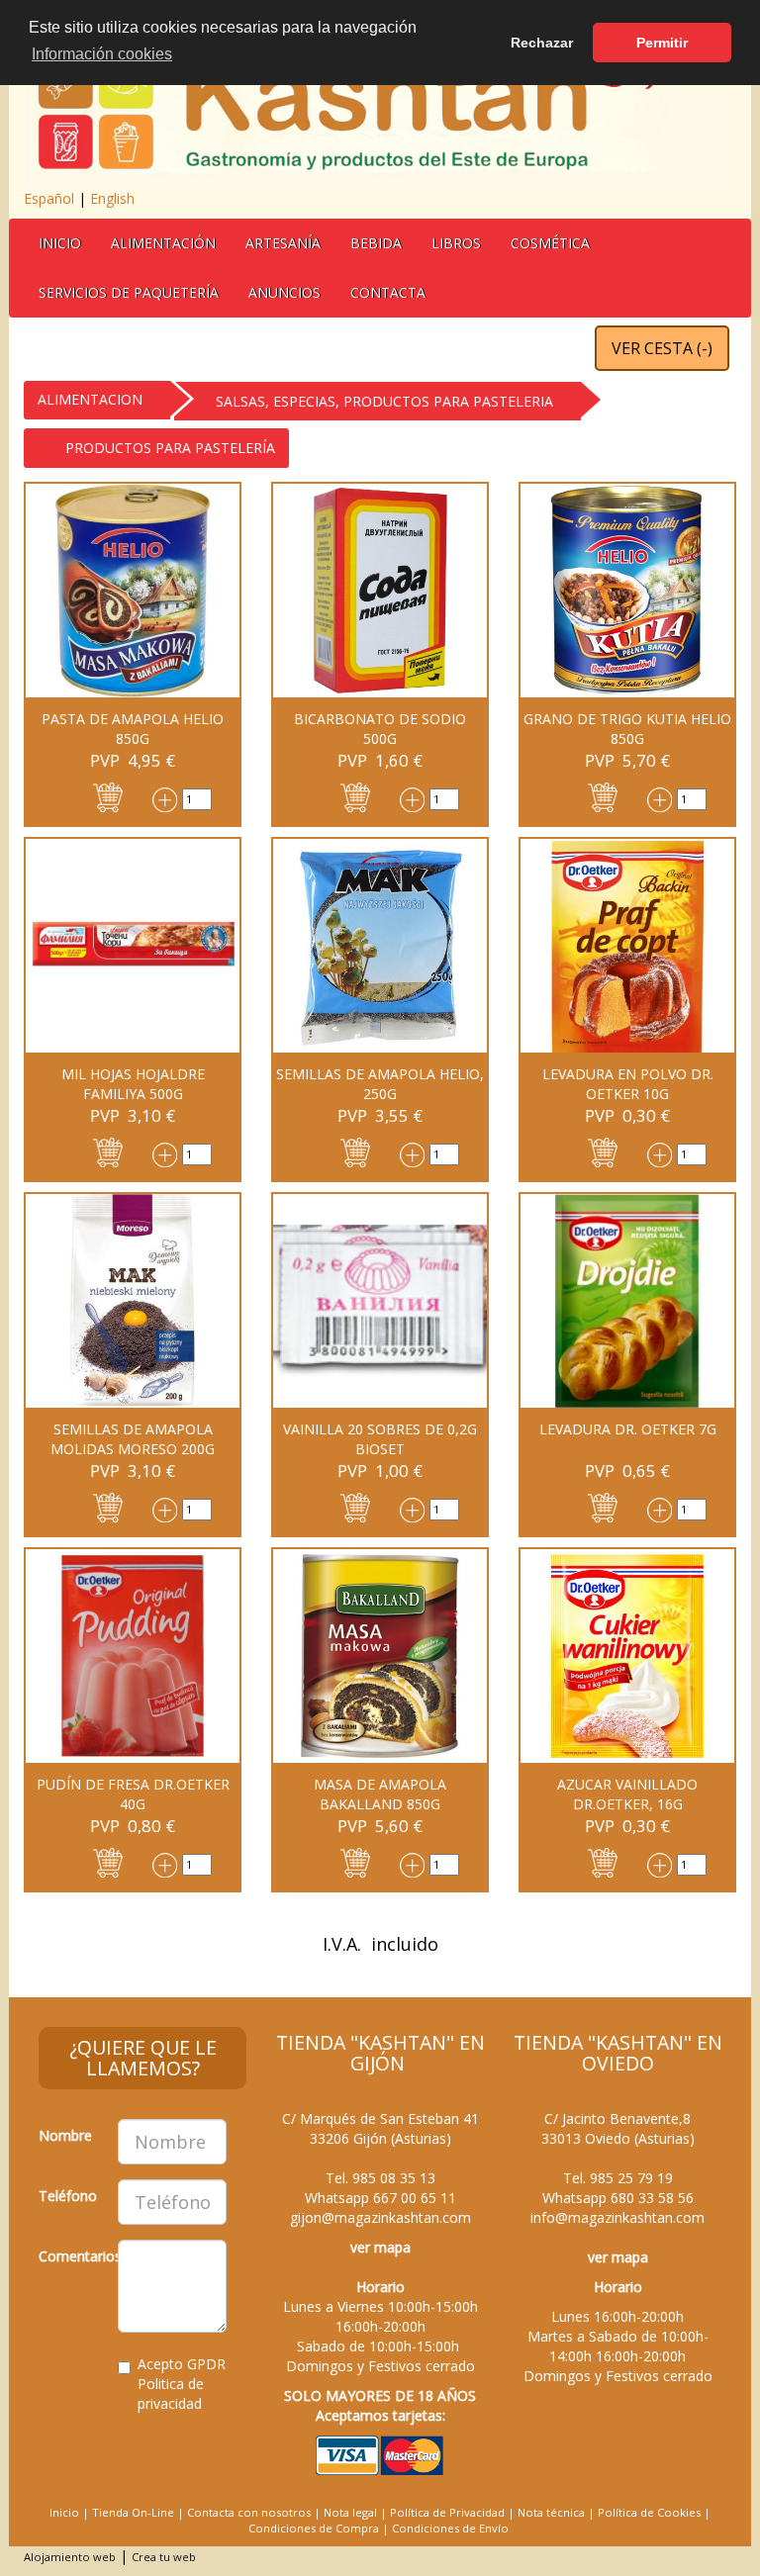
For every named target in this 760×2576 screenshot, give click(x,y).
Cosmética (550, 243)
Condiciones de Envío (450, 2528)
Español (49, 198)
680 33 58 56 (652, 2198)
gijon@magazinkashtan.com (380, 2217)
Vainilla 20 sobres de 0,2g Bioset (380, 1439)
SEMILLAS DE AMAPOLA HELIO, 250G (380, 1084)
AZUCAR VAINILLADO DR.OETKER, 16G (627, 1794)
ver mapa (380, 2247)
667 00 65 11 (415, 2198)
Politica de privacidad (171, 2393)
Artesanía (283, 243)
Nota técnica (551, 2512)
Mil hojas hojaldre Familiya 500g (133, 1084)
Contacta (388, 292)
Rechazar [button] (542, 43)
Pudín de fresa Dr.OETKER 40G (133, 1794)
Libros (456, 243)
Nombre (65, 2135)
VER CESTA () (662, 348)
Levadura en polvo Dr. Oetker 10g (628, 1084)
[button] (108, 796)
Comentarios (71, 2256)
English (112, 198)
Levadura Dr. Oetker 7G (628, 1429)
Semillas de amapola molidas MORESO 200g (133, 1439)
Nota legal (350, 2512)
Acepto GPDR (182, 2384)
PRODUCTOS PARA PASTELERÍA (170, 448)
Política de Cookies (649, 2512)
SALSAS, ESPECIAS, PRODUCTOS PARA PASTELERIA (384, 401)
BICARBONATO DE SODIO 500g (380, 729)
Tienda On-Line (133, 2512)
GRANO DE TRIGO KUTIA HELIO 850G (627, 729)
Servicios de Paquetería (129, 292)
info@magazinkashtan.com (617, 2217)
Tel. (380, 2178)
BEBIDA (376, 243)
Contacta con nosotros (249, 2512)
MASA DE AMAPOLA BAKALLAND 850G (380, 1794)
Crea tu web (164, 2557)
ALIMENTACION (90, 399)
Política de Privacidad (447, 2512)
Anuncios (285, 292)
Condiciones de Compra (314, 2528)
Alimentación (163, 243)
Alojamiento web (70, 2557)
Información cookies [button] (102, 54)
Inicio (60, 243)
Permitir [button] (662, 43)
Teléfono (68, 2196)
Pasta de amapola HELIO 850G (133, 729)
